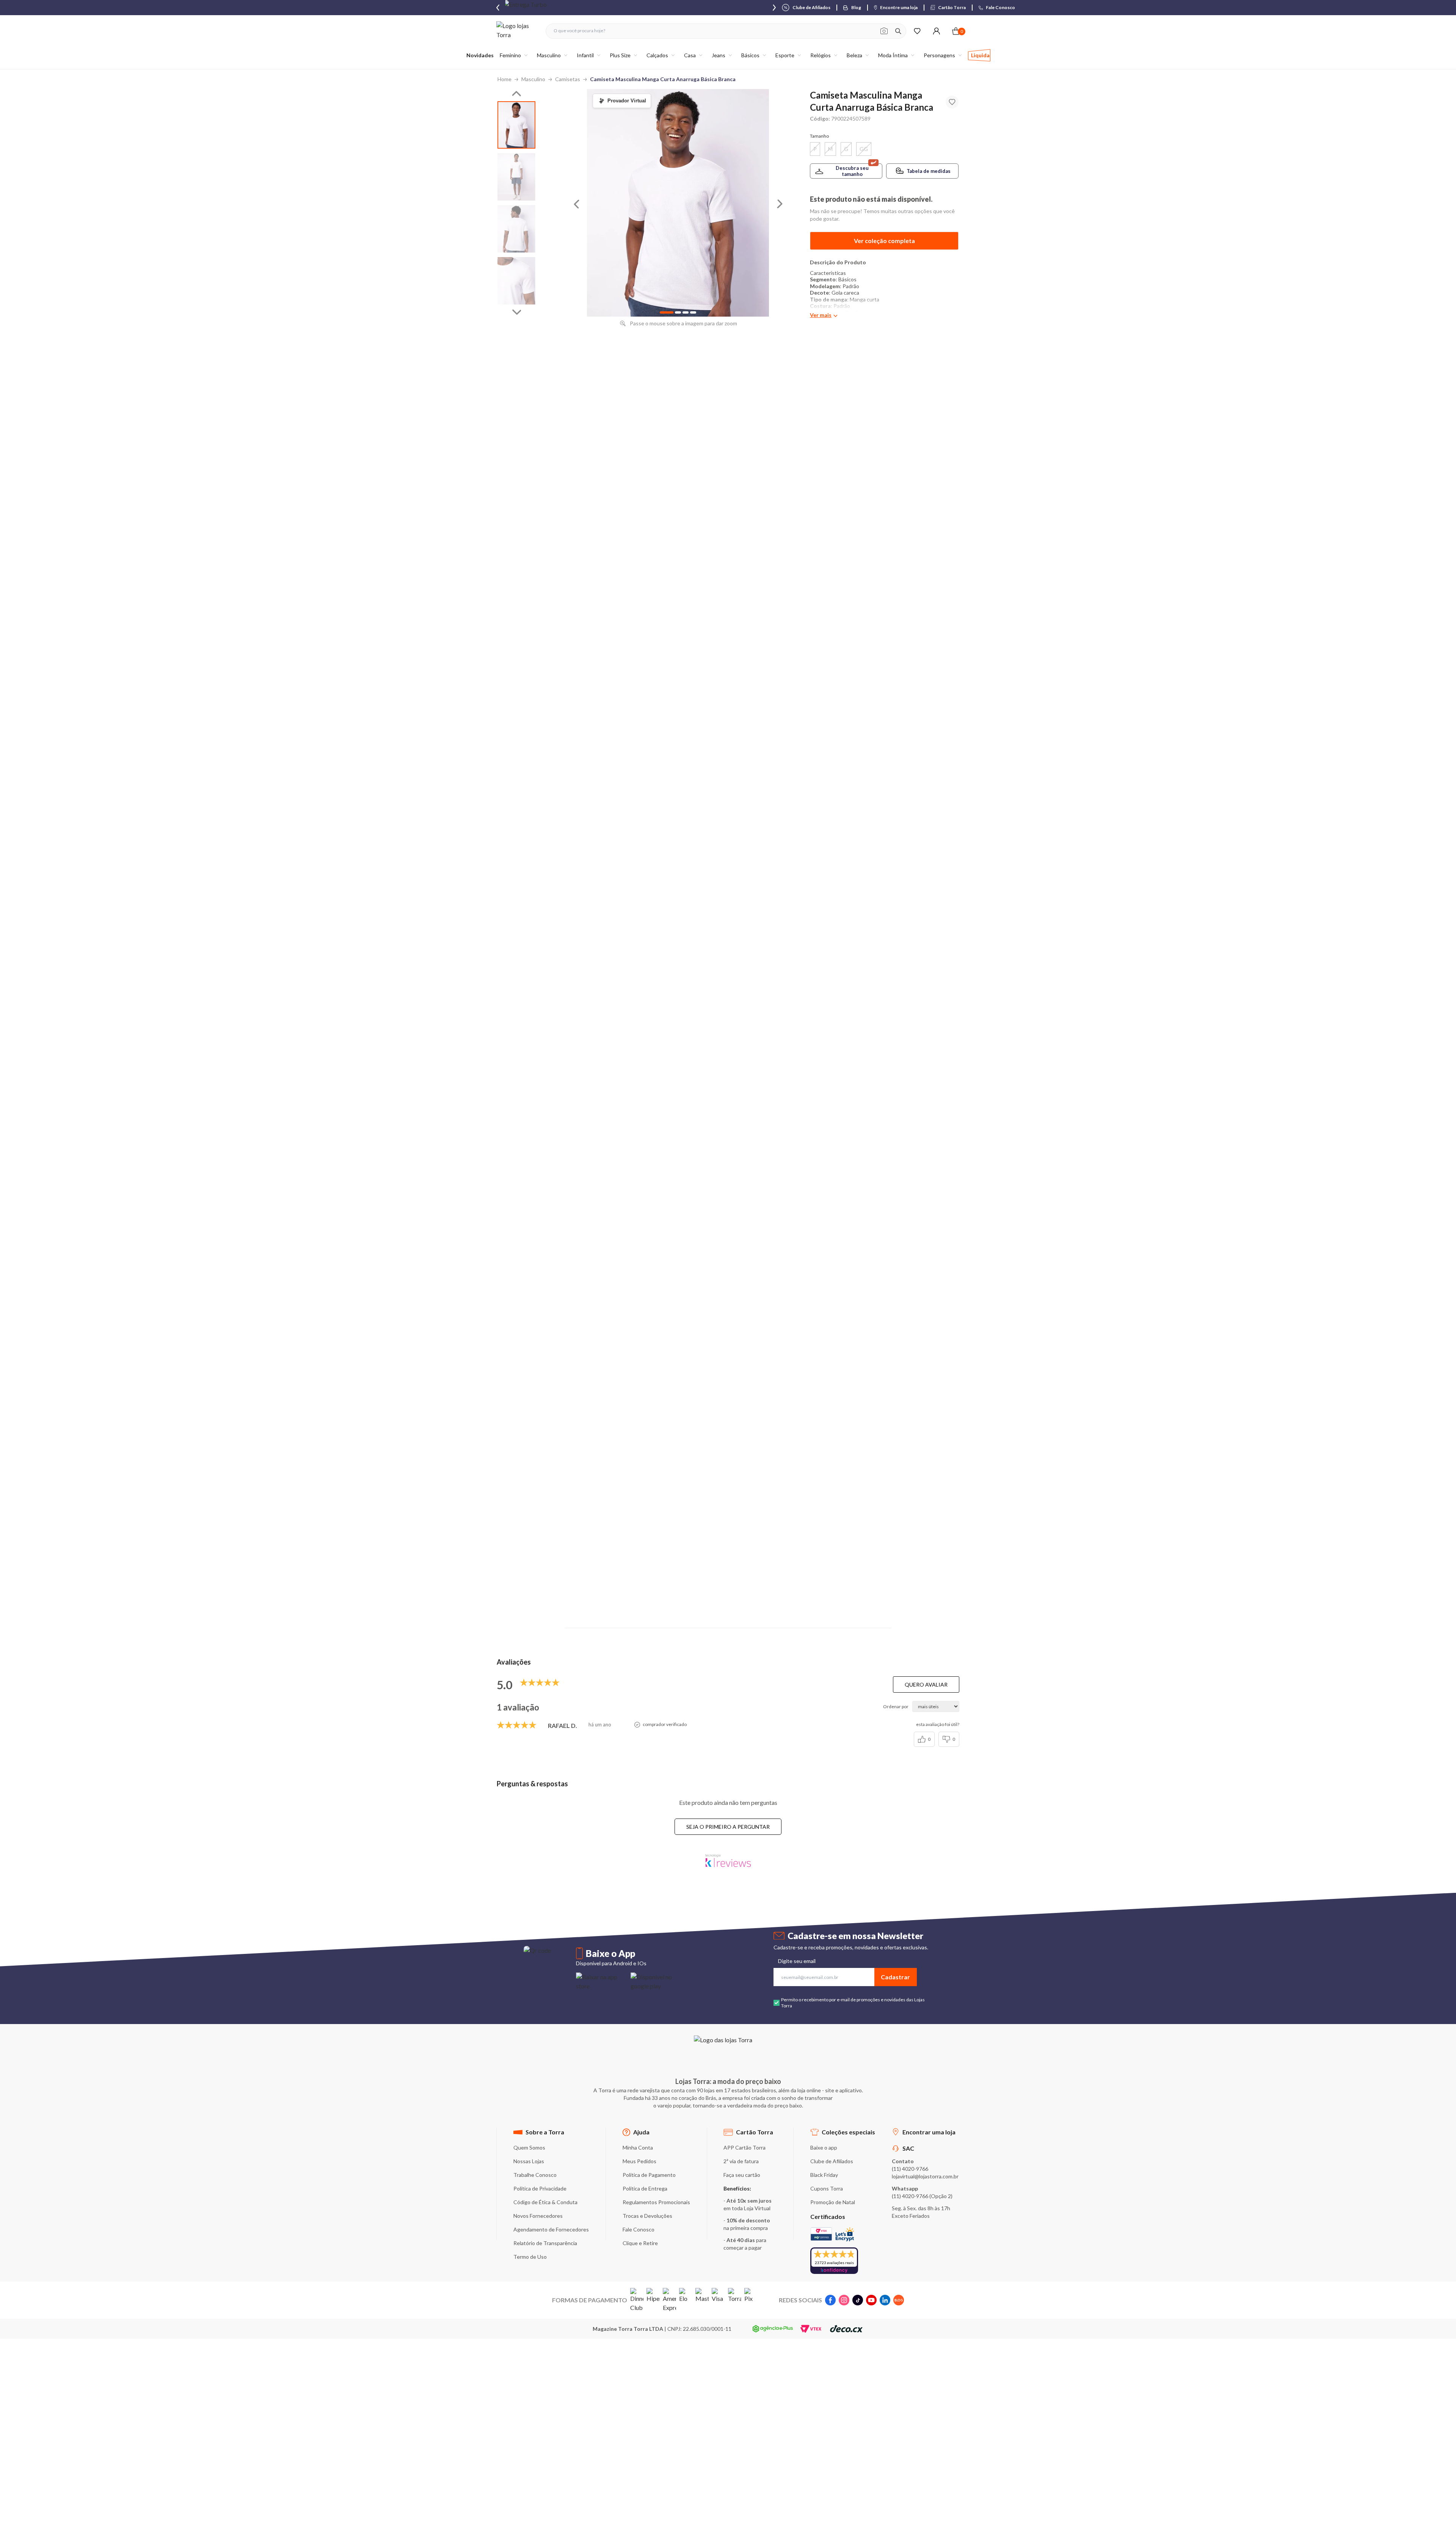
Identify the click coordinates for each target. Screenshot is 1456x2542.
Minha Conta (638, 2147)
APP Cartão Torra (744, 2147)
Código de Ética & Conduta (545, 2202)
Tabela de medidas (929, 171)
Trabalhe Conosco (535, 2175)
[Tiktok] (858, 2300)
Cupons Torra (827, 2188)
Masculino (533, 79)
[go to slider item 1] (516, 177)
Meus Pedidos (639, 2161)
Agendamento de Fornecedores (551, 2229)
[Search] (898, 31)
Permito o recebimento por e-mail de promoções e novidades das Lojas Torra (853, 2003)
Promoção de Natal (833, 2202)
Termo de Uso (530, 2257)
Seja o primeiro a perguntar (728, 1827)
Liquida (980, 55)
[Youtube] (871, 2300)
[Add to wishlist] (952, 102)
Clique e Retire (640, 2243)
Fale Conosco (639, 2229)
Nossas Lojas (529, 2161)
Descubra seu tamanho (852, 171)
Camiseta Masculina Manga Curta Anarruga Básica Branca (663, 79)
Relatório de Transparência (545, 2243)
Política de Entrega (645, 2188)
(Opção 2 (940, 2196)
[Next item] (774, 8)
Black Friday (824, 2175)
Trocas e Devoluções (647, 2216)
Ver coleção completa (884, 241)
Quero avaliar (926, 1684)
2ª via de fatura (741, 2161)
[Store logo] (517, 31)
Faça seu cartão (742, 2175)
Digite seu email (797, 1961)
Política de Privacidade (540, 2188)
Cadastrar (895, 1977)
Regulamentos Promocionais (656, 2202)
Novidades (480, 55)
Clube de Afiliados (832, 2161)
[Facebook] (830, 2300)
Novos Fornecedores (538, 2216)
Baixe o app (824, 2147)
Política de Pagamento (649, 2175)
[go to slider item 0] (516, 125)
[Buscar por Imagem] (884, 31)
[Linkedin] (885, 2300)
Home (504, 79)
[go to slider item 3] (516, 281)
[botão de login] (936, 31)
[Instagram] (844, 2300)
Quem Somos (529, 2147)
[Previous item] (498, 8)
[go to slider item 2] (516, 229)
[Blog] (899, 2300)
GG (864, 149)
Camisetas (568, 79)
